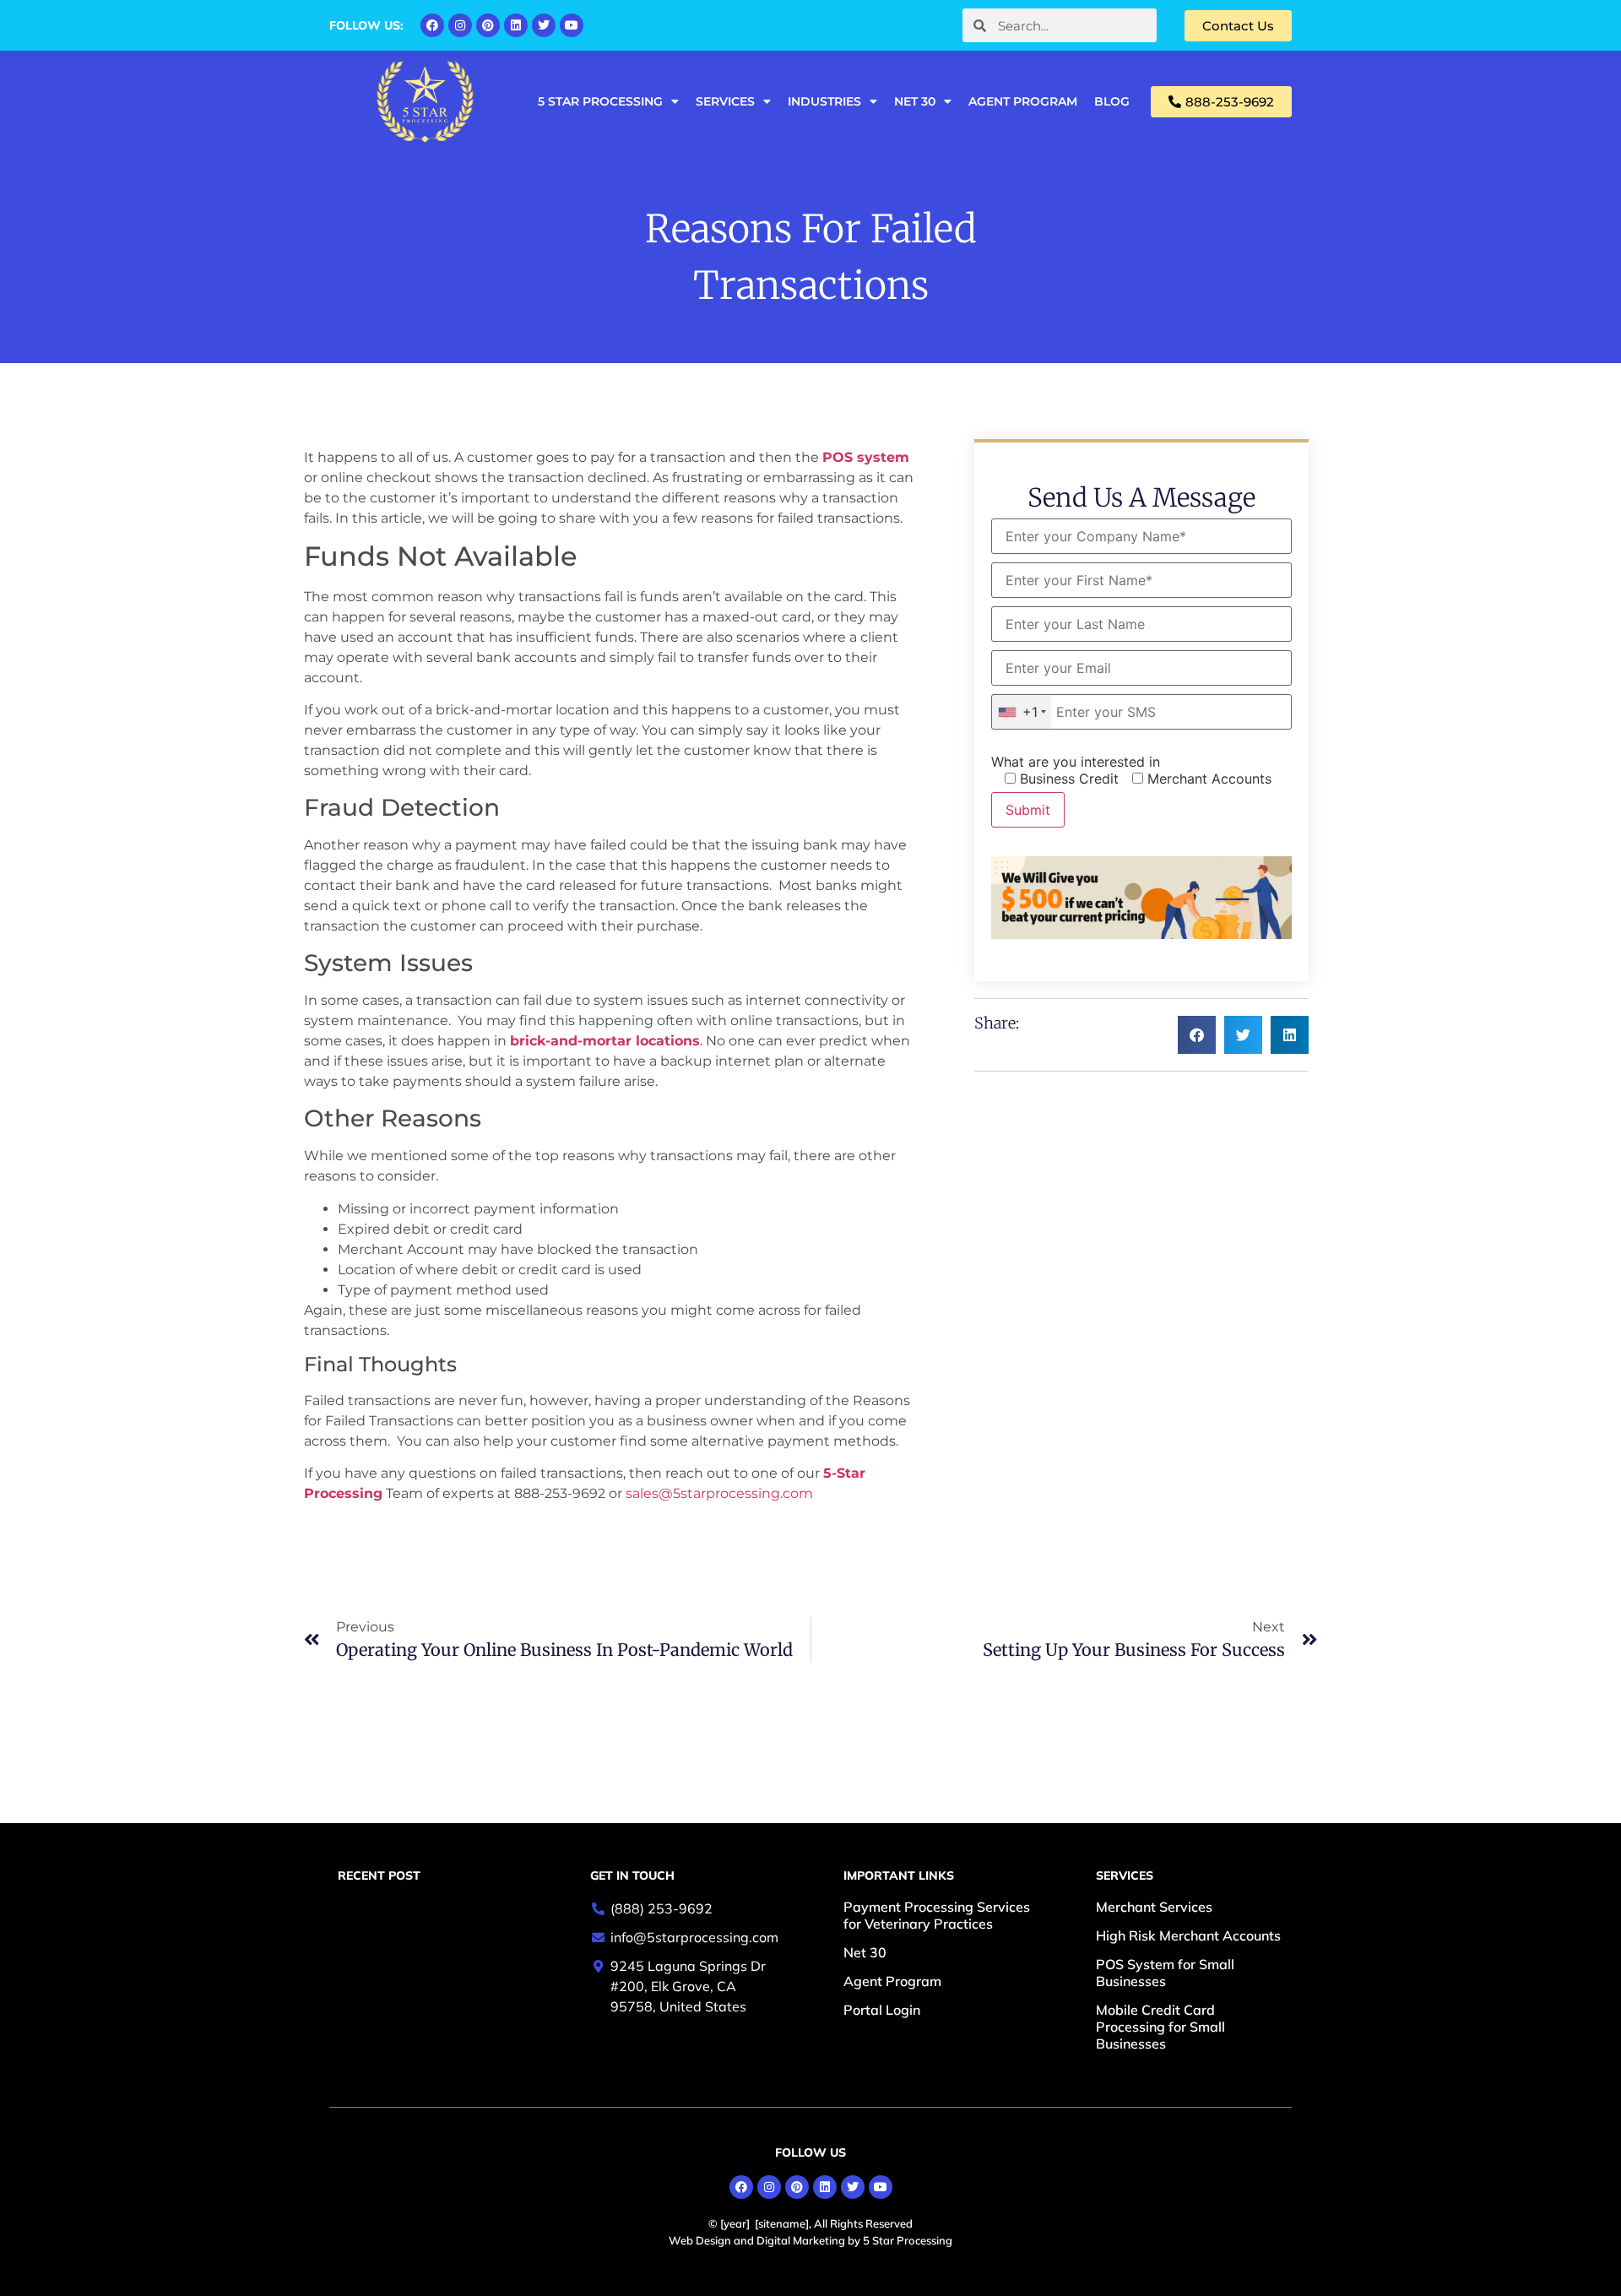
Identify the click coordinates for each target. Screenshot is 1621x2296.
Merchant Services (1154, 1907)
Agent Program (1023, 101)
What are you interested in (1076, 762)
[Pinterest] (488, 25)
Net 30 (915, 101)
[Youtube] (572, 25)
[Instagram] (460, 25)
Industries (824, 101)
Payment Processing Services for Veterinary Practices (937, 1915)
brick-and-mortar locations (605, 1041)
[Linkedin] (516, 25)
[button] (1197, 1035)
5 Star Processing (600, 101)
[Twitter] (544, 25)
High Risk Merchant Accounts (1188, 1935)
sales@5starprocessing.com (719, 1493)
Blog (1112, 101)
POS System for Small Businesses (1165, 1973)
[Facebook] (432, 25)
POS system (866, 457)
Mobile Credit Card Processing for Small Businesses (1160, 2027)
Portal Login (882, 2010)
